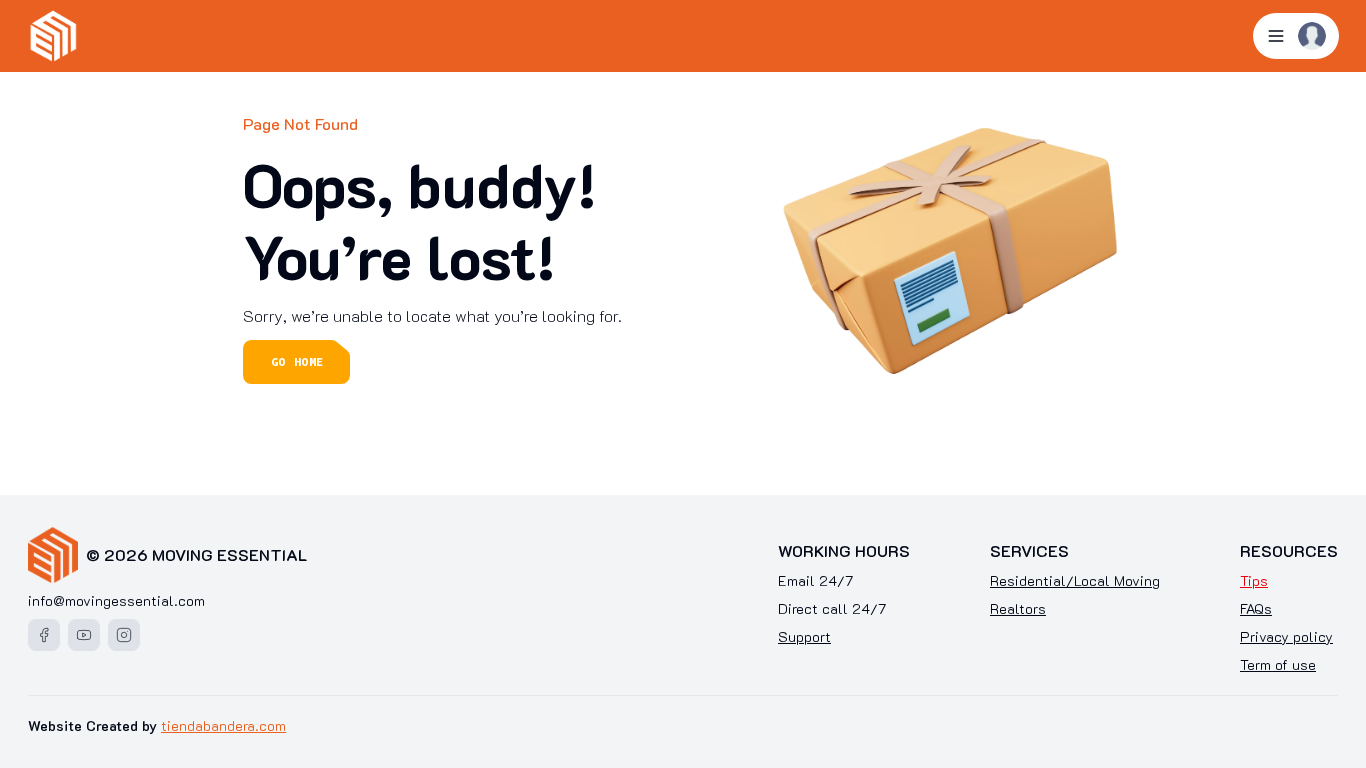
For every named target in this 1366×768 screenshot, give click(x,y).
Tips (1254, 580)
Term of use (1278, 664)
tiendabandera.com (223, 725)
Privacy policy (1286, 636)
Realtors (1018, 608)
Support (804, 636)
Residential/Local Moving (1075, 580)
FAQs (1256, 608)
